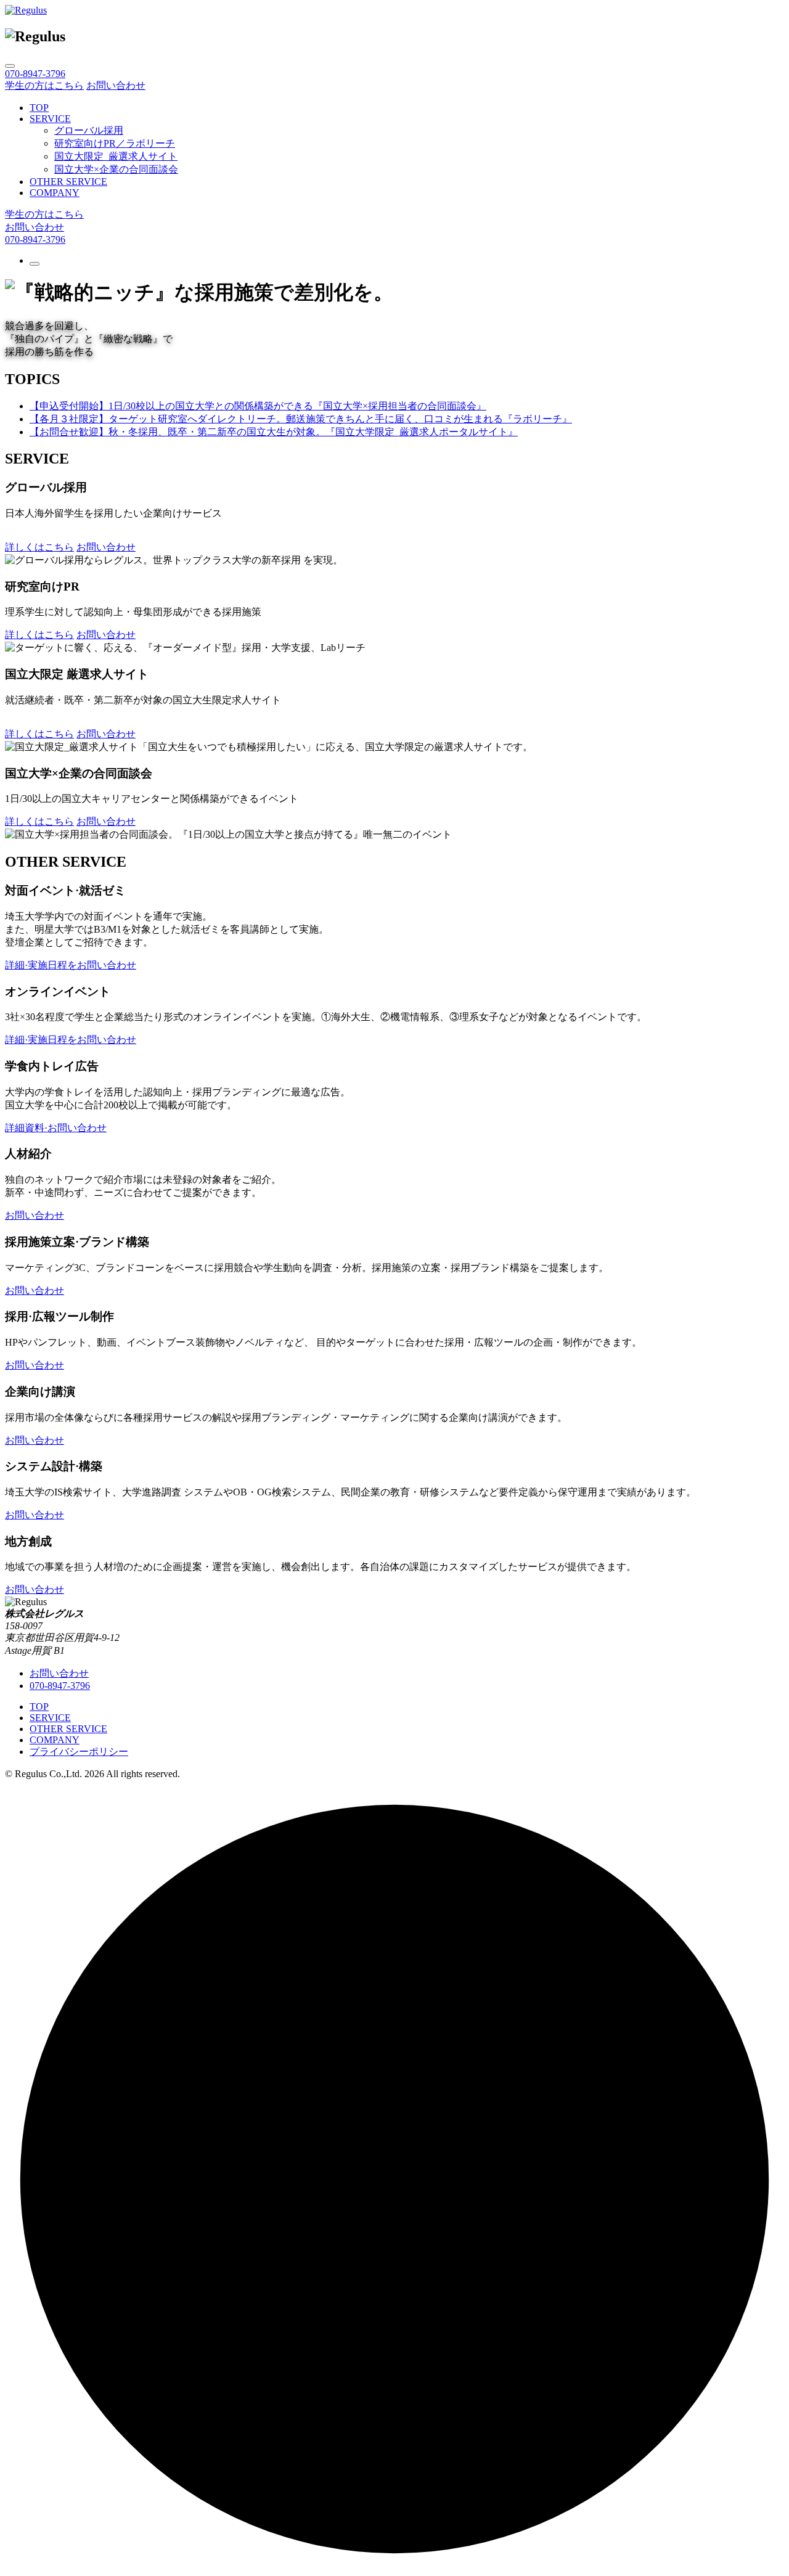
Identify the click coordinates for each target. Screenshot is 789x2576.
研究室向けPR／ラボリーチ (115, 143)
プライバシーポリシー (79, 1752)
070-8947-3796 (35, 239)
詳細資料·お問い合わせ (56, 1128)
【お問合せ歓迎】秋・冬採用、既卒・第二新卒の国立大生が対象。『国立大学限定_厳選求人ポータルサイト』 (274, 432)
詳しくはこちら (39, 547)
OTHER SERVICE (68, 182)
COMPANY (55, 193)
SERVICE (50, 119)
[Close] (10, 66)
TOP (39, 108)
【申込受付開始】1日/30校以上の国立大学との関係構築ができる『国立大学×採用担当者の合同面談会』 (258, 406)
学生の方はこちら (44, 85)
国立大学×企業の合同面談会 (116, 169)
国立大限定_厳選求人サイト (116, 156)
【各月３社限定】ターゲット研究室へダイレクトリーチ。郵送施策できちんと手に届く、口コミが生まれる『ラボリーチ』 (301, 419)
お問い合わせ (116, 85)
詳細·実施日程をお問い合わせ (71, 965)
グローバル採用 (89, 130)
